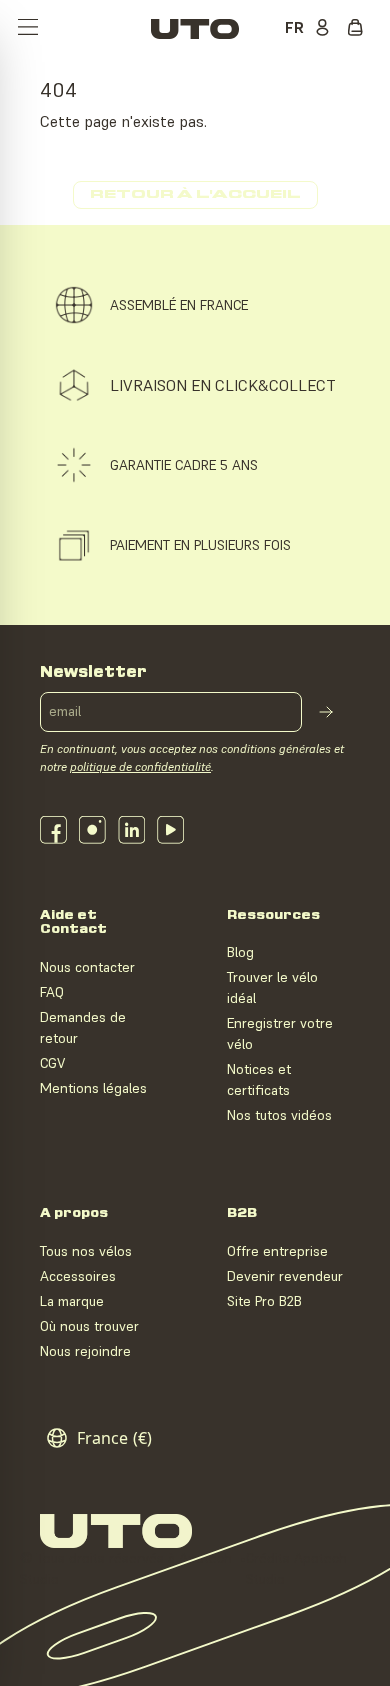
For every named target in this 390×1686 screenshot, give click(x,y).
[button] (28, 29)
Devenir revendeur (285, 1276)
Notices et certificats (259, 1079)
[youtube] (170, 830)
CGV (52, 1063)
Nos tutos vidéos (279, 1115)
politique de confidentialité (140, 766)
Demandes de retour (83, 1027)
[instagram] (92, 830)
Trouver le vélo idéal (272, 987)
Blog (240, 952)
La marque (72, 1301)
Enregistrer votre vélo (280, 1033)
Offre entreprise (277, 1251)
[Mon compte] (326, 29)
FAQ (52, 992)
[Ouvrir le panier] (360, 29)
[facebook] (53, 830)
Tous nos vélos (86, 1251)
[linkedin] (131, 830)
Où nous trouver (89, 1326)
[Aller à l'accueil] (195, 29)
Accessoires (78, 1276)
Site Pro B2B (264, 1301)
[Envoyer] (326, 712)
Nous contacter (87, 967)
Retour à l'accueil (195, 194)
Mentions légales (93, 1088)
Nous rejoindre (85, 1351)
